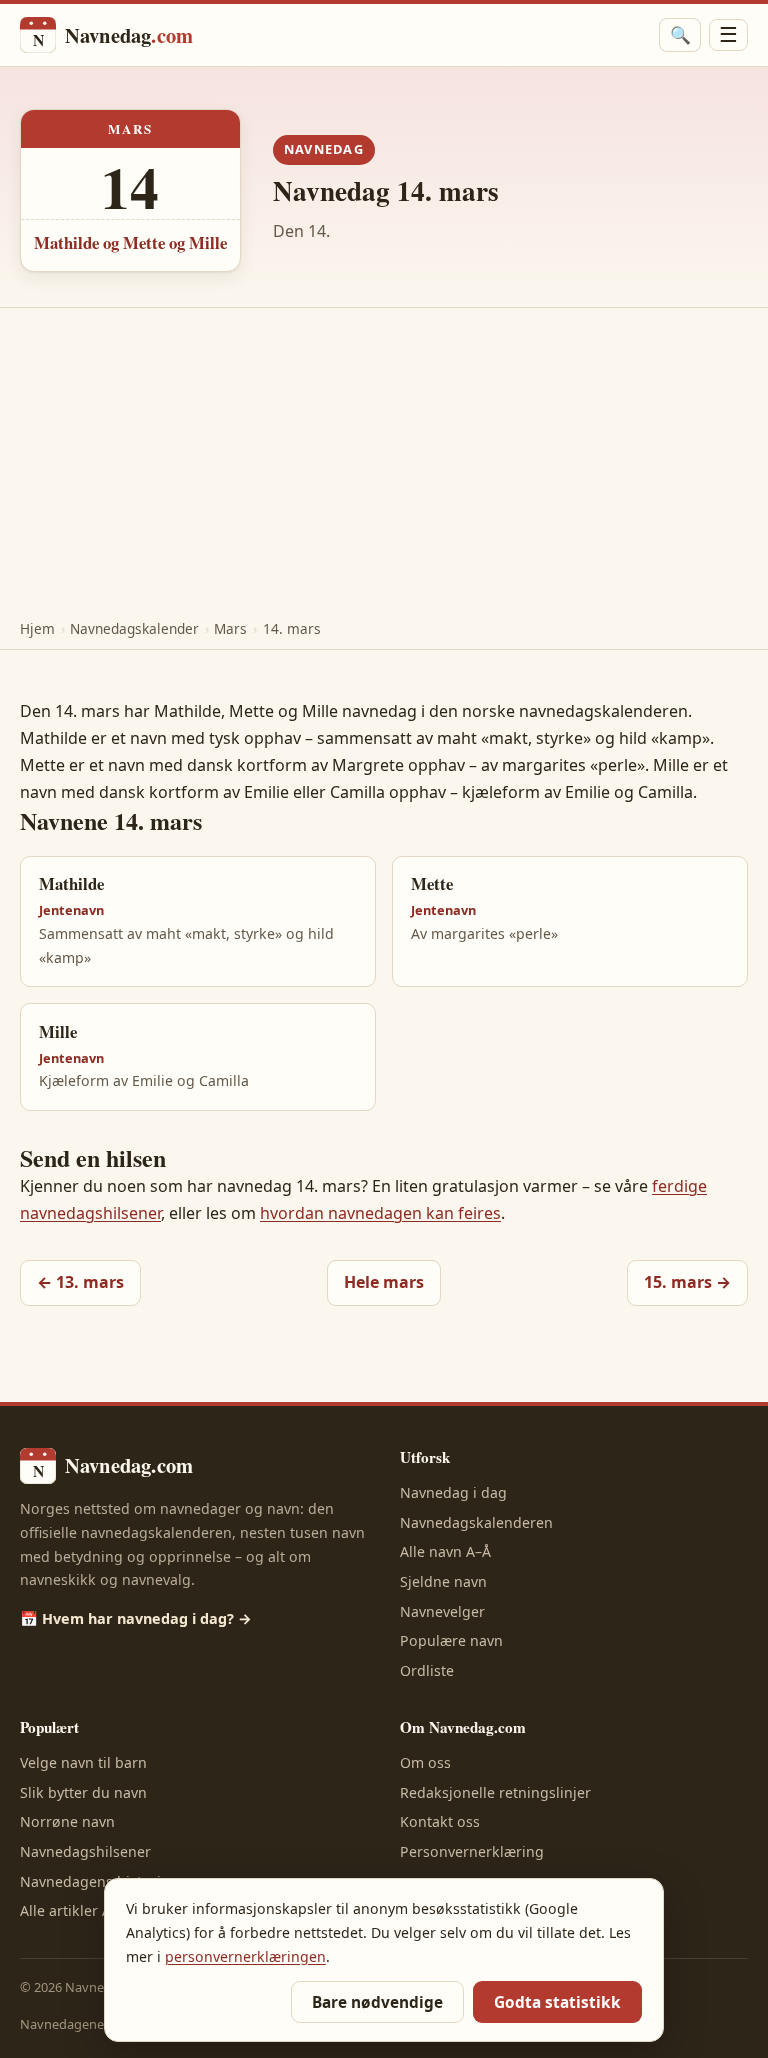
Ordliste (427, 1670)
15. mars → (687, 1282)
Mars (230, 628)
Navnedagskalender (134, 628)
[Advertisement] (384, 458)
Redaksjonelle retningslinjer (495, 1792)
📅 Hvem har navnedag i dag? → (136, 1618)
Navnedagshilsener (85, 1851)
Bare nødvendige (377, 2002)
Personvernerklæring (472, 1851)
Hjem (37, 628)
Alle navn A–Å (445, 1551)
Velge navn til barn (83, 1762)
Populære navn (451, 1640)
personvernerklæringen (245, 1956)
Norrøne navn (67, 1821)
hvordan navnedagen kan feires (380, 1213)
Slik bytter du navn (83, 1792)
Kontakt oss (440, 1821)
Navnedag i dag (453, 1492)
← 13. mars (80, 1282)
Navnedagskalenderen (476, 1522)
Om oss (425, 1762)
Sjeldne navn (443, 1581)
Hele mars (384, 1282)
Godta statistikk (557, 2002)
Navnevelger (442, 1611)
